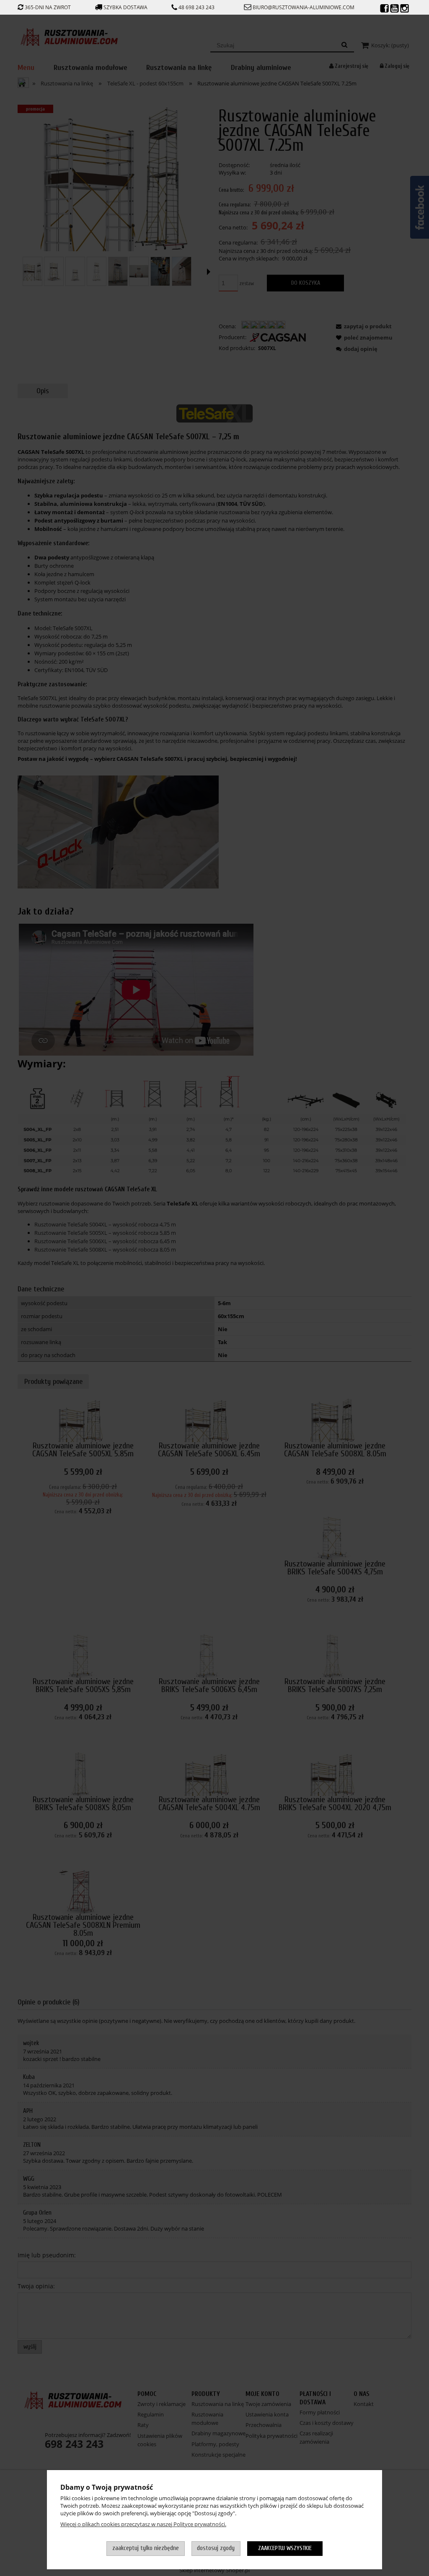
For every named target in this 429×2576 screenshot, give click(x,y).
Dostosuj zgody (216, 2548)
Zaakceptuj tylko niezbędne (146, 2548)
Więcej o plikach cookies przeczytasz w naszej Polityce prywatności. (143, 2524)
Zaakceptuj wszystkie (285, 2548)
